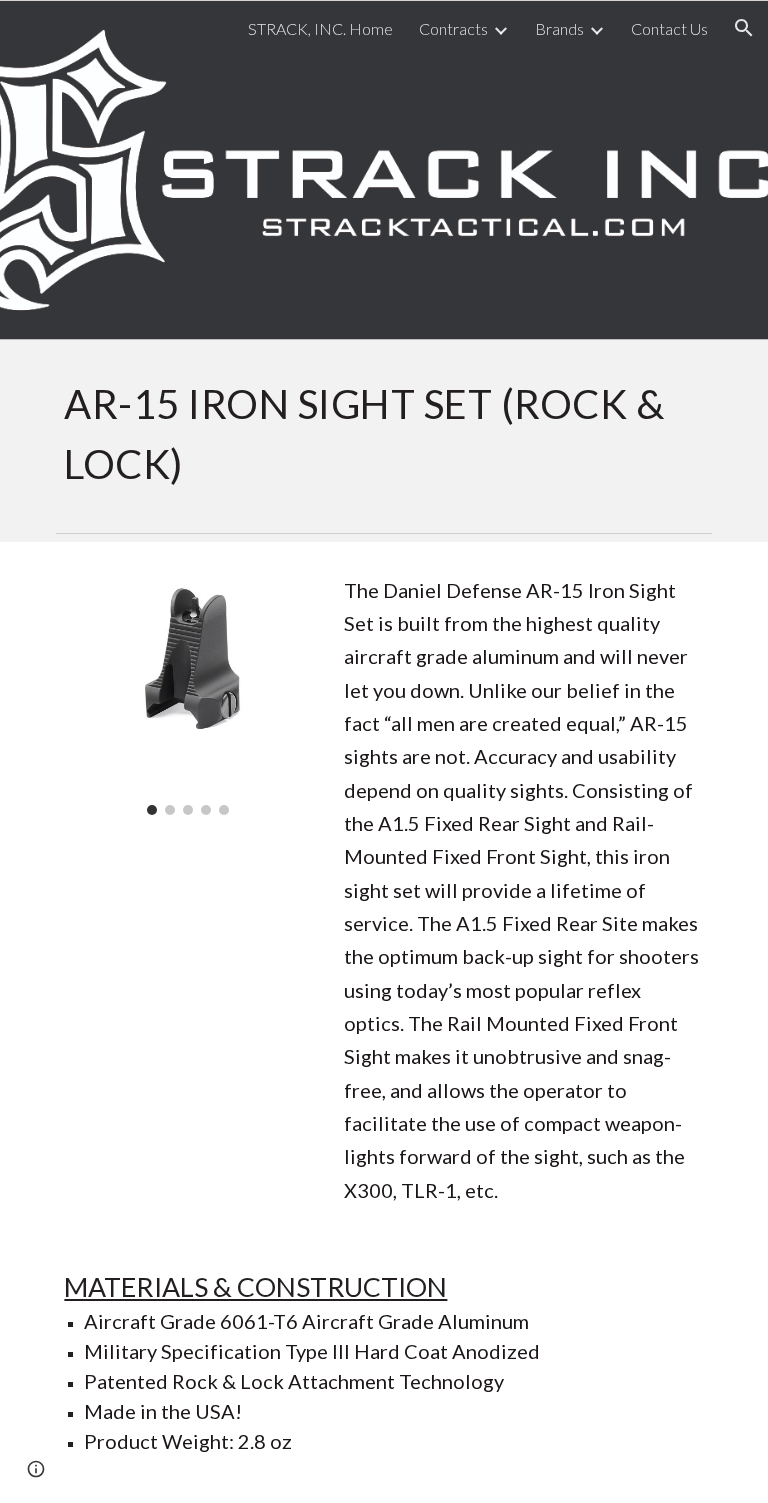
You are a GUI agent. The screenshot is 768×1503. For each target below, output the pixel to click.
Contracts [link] (453, 28)
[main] (383, 432)
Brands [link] (559, 28)
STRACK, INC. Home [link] (320, 28)
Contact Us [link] (669, 28)
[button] (744, 28)
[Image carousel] (187, 691)
